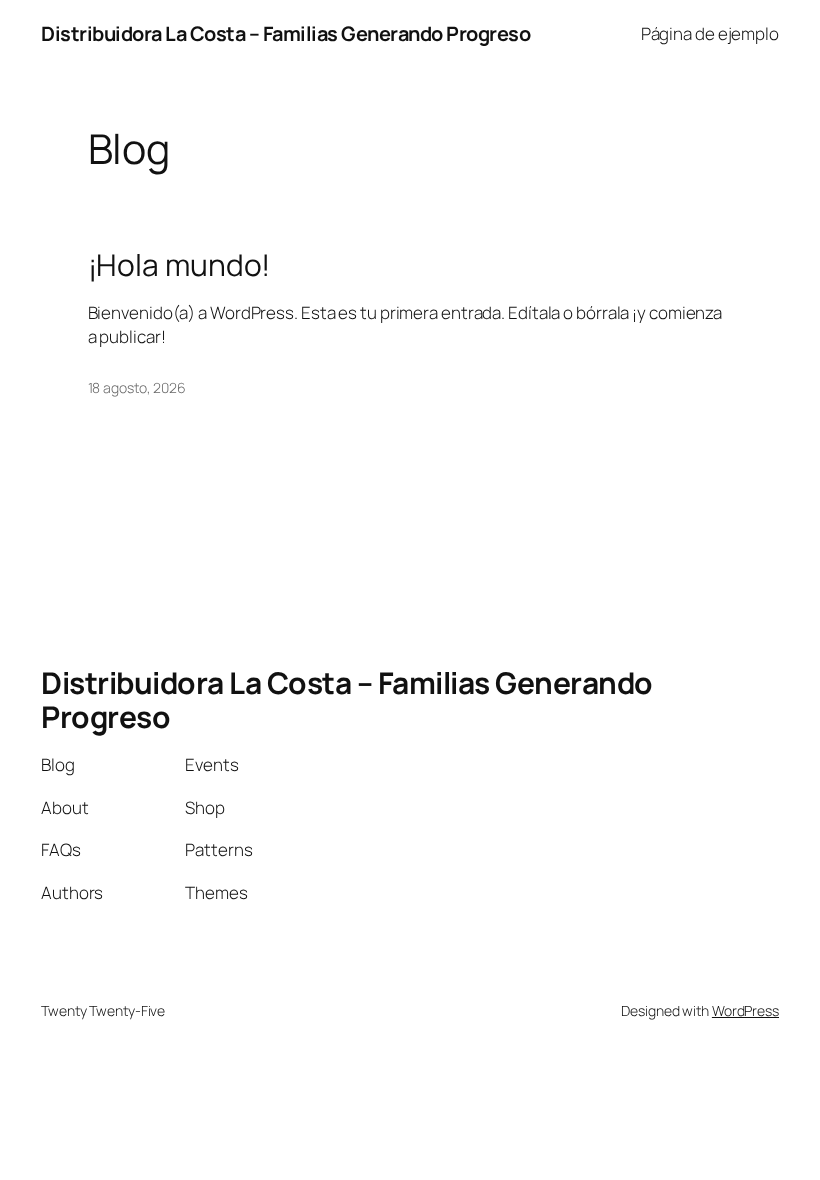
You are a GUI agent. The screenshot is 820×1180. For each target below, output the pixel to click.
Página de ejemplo (710, 33)
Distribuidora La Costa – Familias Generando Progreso (285, 33)
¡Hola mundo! (179, 265)
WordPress (745, 1010)
